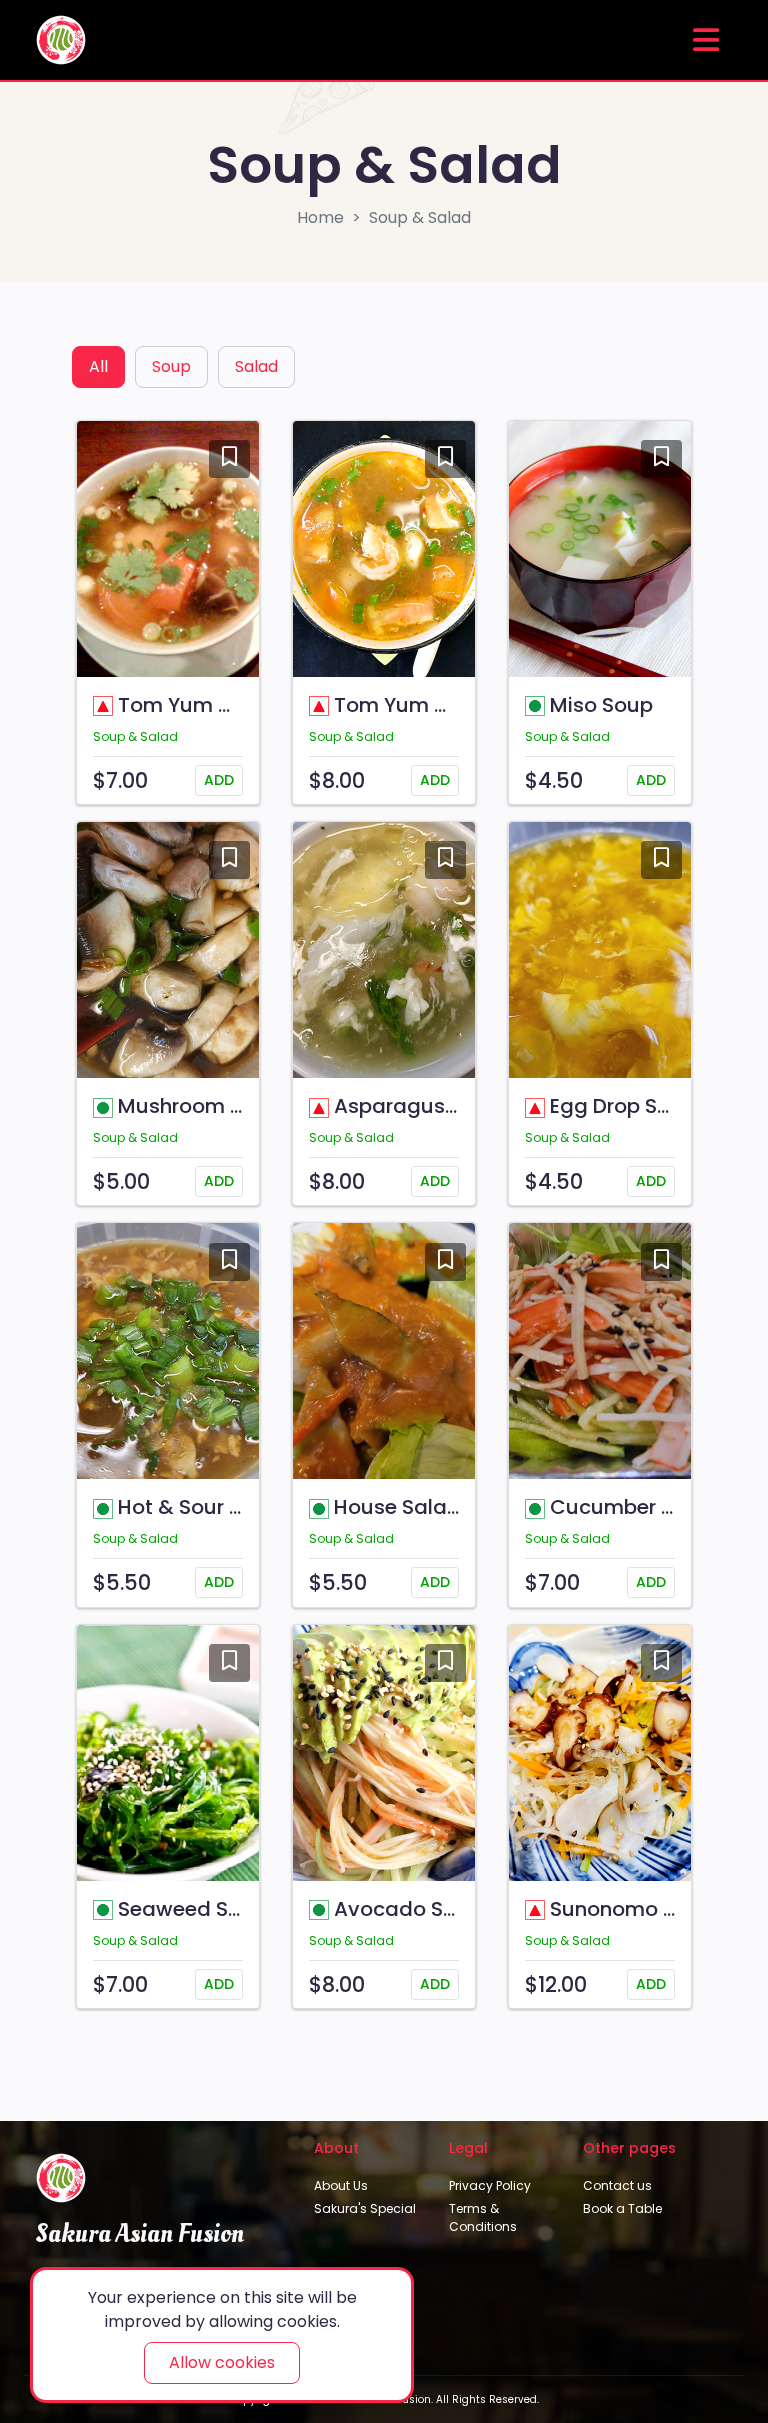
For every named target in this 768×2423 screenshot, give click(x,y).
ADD (219, 780)
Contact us (617, 2185)
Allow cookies (222, 2362)
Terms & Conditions (483, 2217)
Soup (171, 366)
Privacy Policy (490, 2185)
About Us (341, 2185)
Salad (256, 366)
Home (320, 217)
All (98, 366)
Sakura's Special (365, 2208)
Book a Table (622, 2208)
